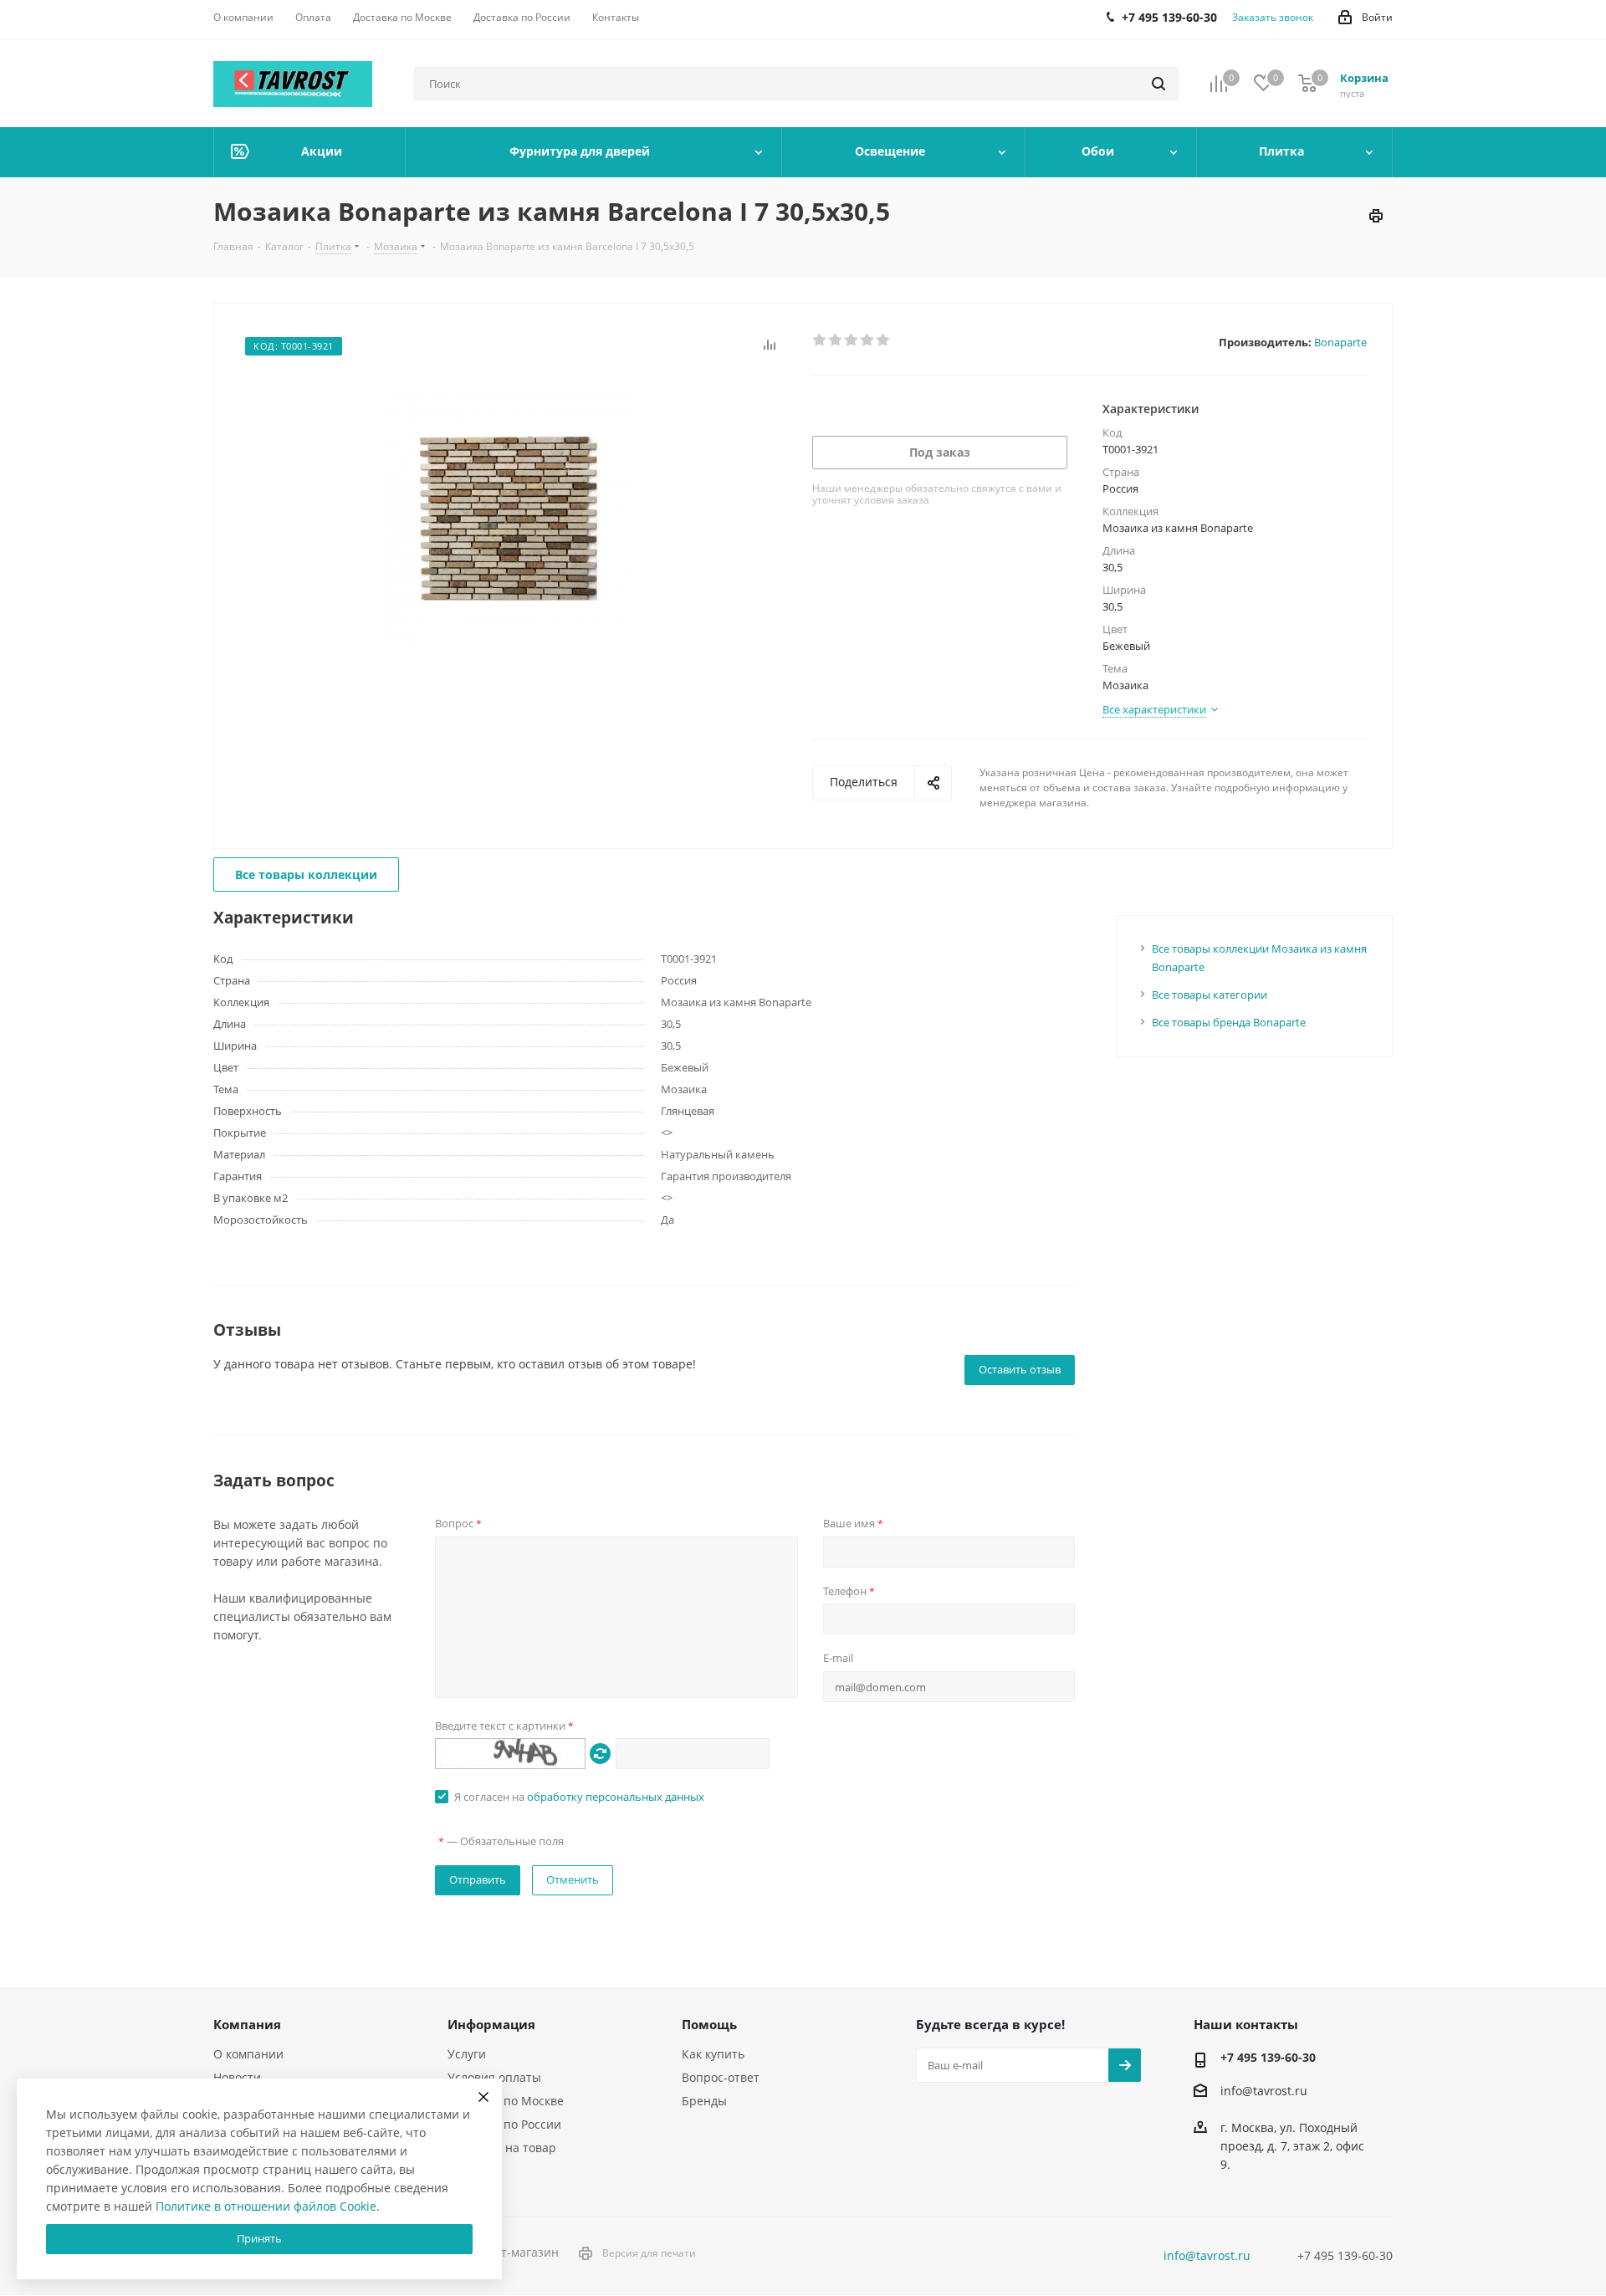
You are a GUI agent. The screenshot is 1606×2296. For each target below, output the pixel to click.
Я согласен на (579, 1797)
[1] (820, 340)
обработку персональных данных (616, 1797)
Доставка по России (504, 2124)
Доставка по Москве (506, 2101)
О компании (248, 2054)
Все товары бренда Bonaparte (1229, 1022)
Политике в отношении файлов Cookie (266, 2206)
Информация (491, 2024)
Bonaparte (1340, 342)
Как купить (713, 2054)
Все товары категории (1210, 995)
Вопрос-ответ (721, 2077)
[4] (868, 340)
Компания (247, 2024)
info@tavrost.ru (1264, 2091)
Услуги (467, 2054)
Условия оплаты (494, 2077)
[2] (836, 340)
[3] (852, 340)
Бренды (704, 2101)
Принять (259, 2238)
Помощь (709, 2024)
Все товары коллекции (306, 874)
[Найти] (1158, 84)
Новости (237, 2077)
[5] (884, 340)
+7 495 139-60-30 (1268, 2057)
